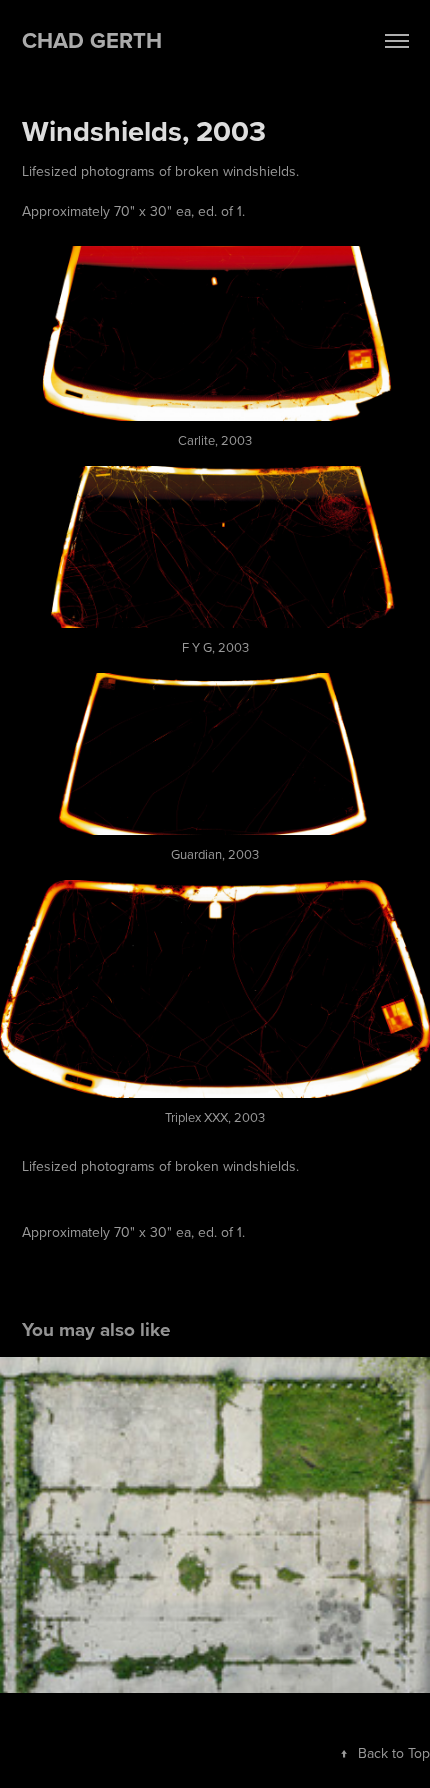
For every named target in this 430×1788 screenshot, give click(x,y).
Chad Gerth (92, 40)
